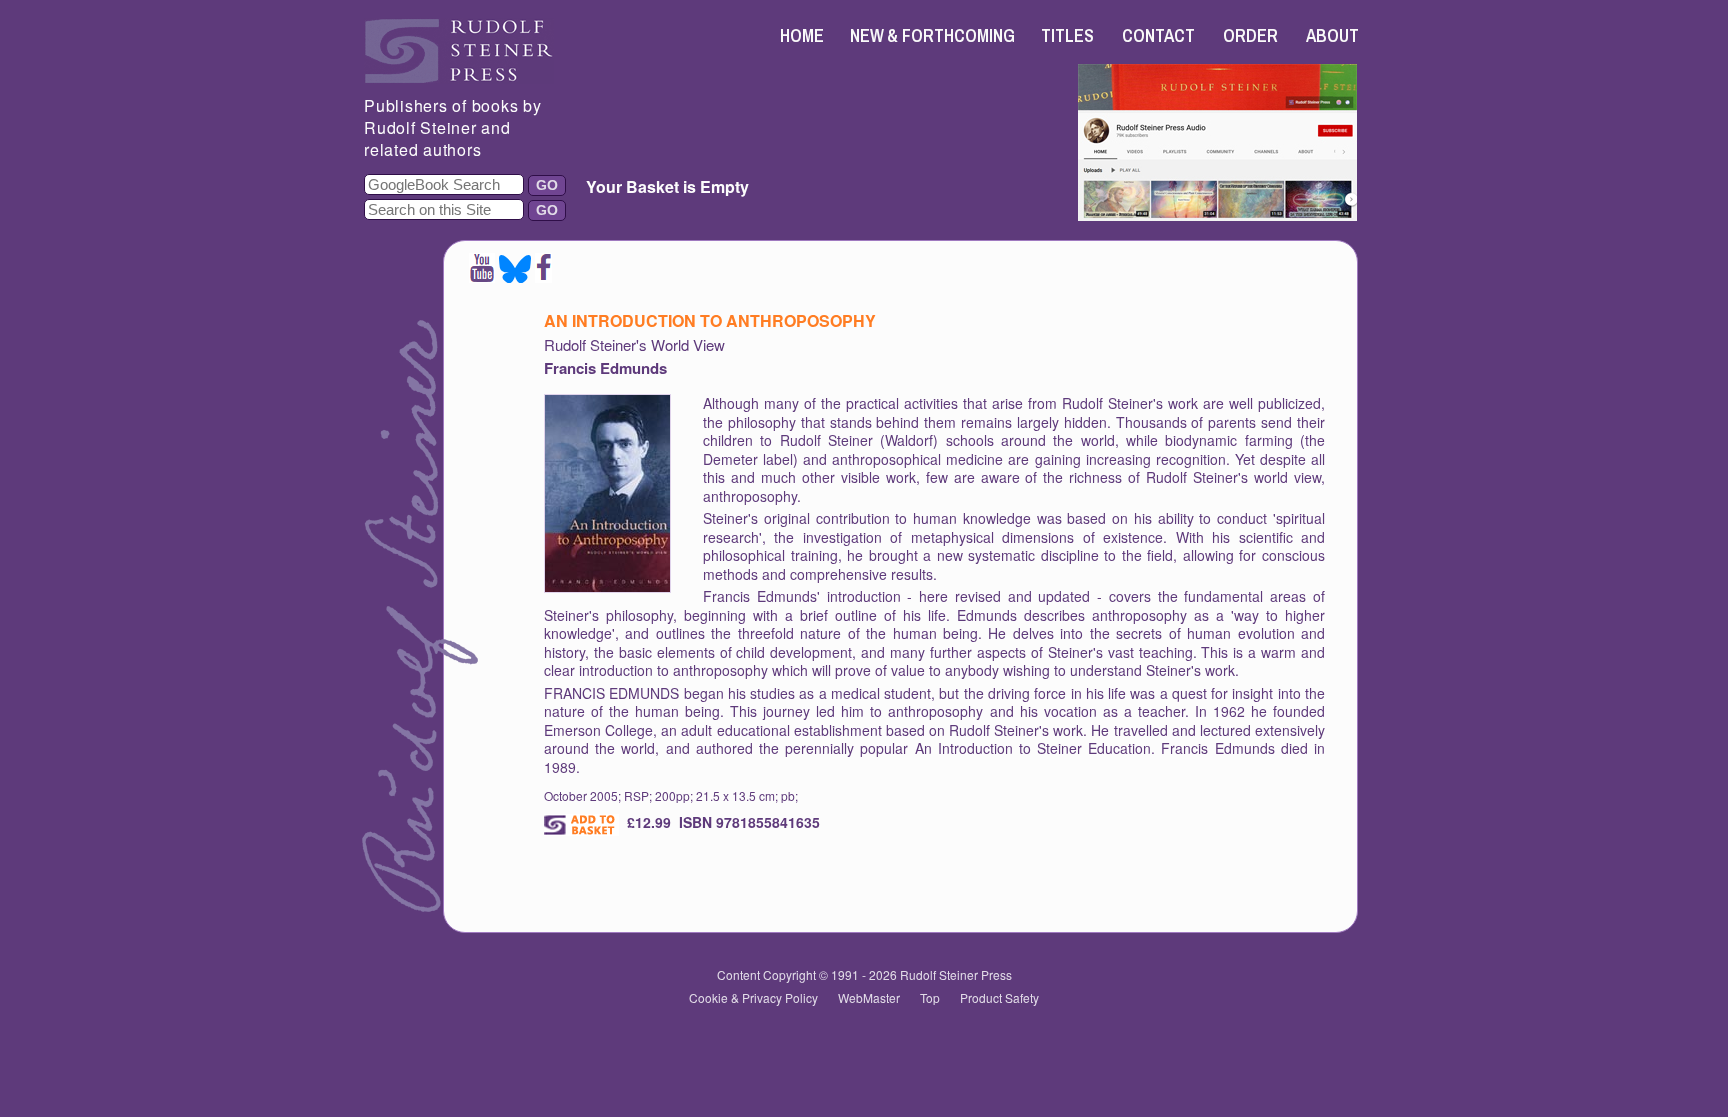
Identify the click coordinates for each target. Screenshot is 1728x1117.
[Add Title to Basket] (581, 825)
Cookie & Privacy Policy (753, 997)
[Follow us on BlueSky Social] (515, 276)
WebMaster (869, 997)
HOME (802, 35)
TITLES (1067, 35)
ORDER (1250, 35)
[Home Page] (459, 77)
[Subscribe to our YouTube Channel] (482, 276)
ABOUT (1332, 35)
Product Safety (999, 997)
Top (930, 997)
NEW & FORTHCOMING (933, 35)
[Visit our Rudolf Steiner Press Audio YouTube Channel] (1217, 214)
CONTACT (1158, 35)
